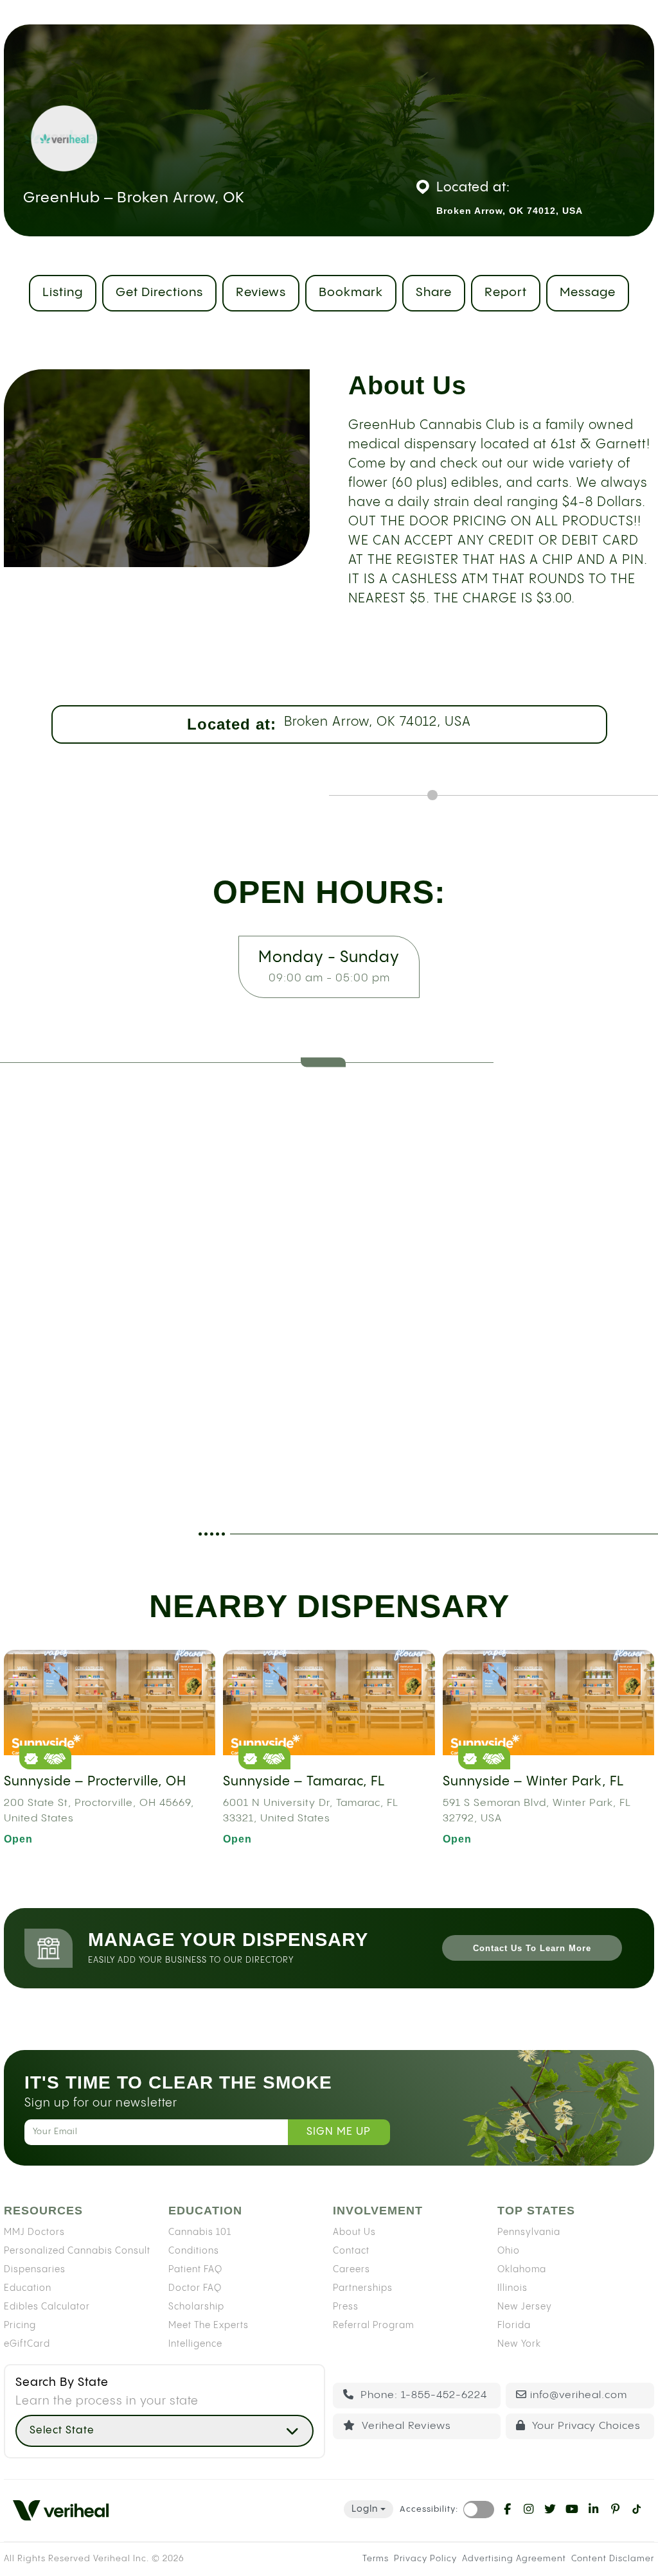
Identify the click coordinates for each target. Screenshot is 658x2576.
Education (28, 2288)
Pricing (20, 2326)
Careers (351, 2270)
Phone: (422, 2395)
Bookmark (351, 293)
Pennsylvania (529, 2232)
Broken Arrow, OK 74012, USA (378, 722)
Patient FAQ (195, 2270)
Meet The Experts (209, 2326)
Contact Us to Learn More (532, 1948)
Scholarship (196, 2307)
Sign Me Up (339, 2132)
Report (506, 293)
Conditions (194, 2251)
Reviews (261, 293)
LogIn (365, 2509)
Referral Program (373, 2326)
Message (588, 293)
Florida (514, 2326)
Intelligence (195, 2344)
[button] (164, 2431)
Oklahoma (522, 2270)
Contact (351, 2251)
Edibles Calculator (47, 2307)
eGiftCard (27, 2344)
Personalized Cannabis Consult (77, 2251)
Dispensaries (35, 2270)
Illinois (512, 2288)
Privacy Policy (425, 2559)
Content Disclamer (613, 2559)
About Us (354, 2232)
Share (434, 293)
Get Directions (159, 293)
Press (346, 2307)
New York (519, 2344)
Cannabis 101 (200, 2232)
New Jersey (525, 2307)
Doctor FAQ (195, 2288)
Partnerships (363, 2288)
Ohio (509, 2251)
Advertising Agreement (514, 2559)
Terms (376, 2559)
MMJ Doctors (34, 2232)
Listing (63, 293)
